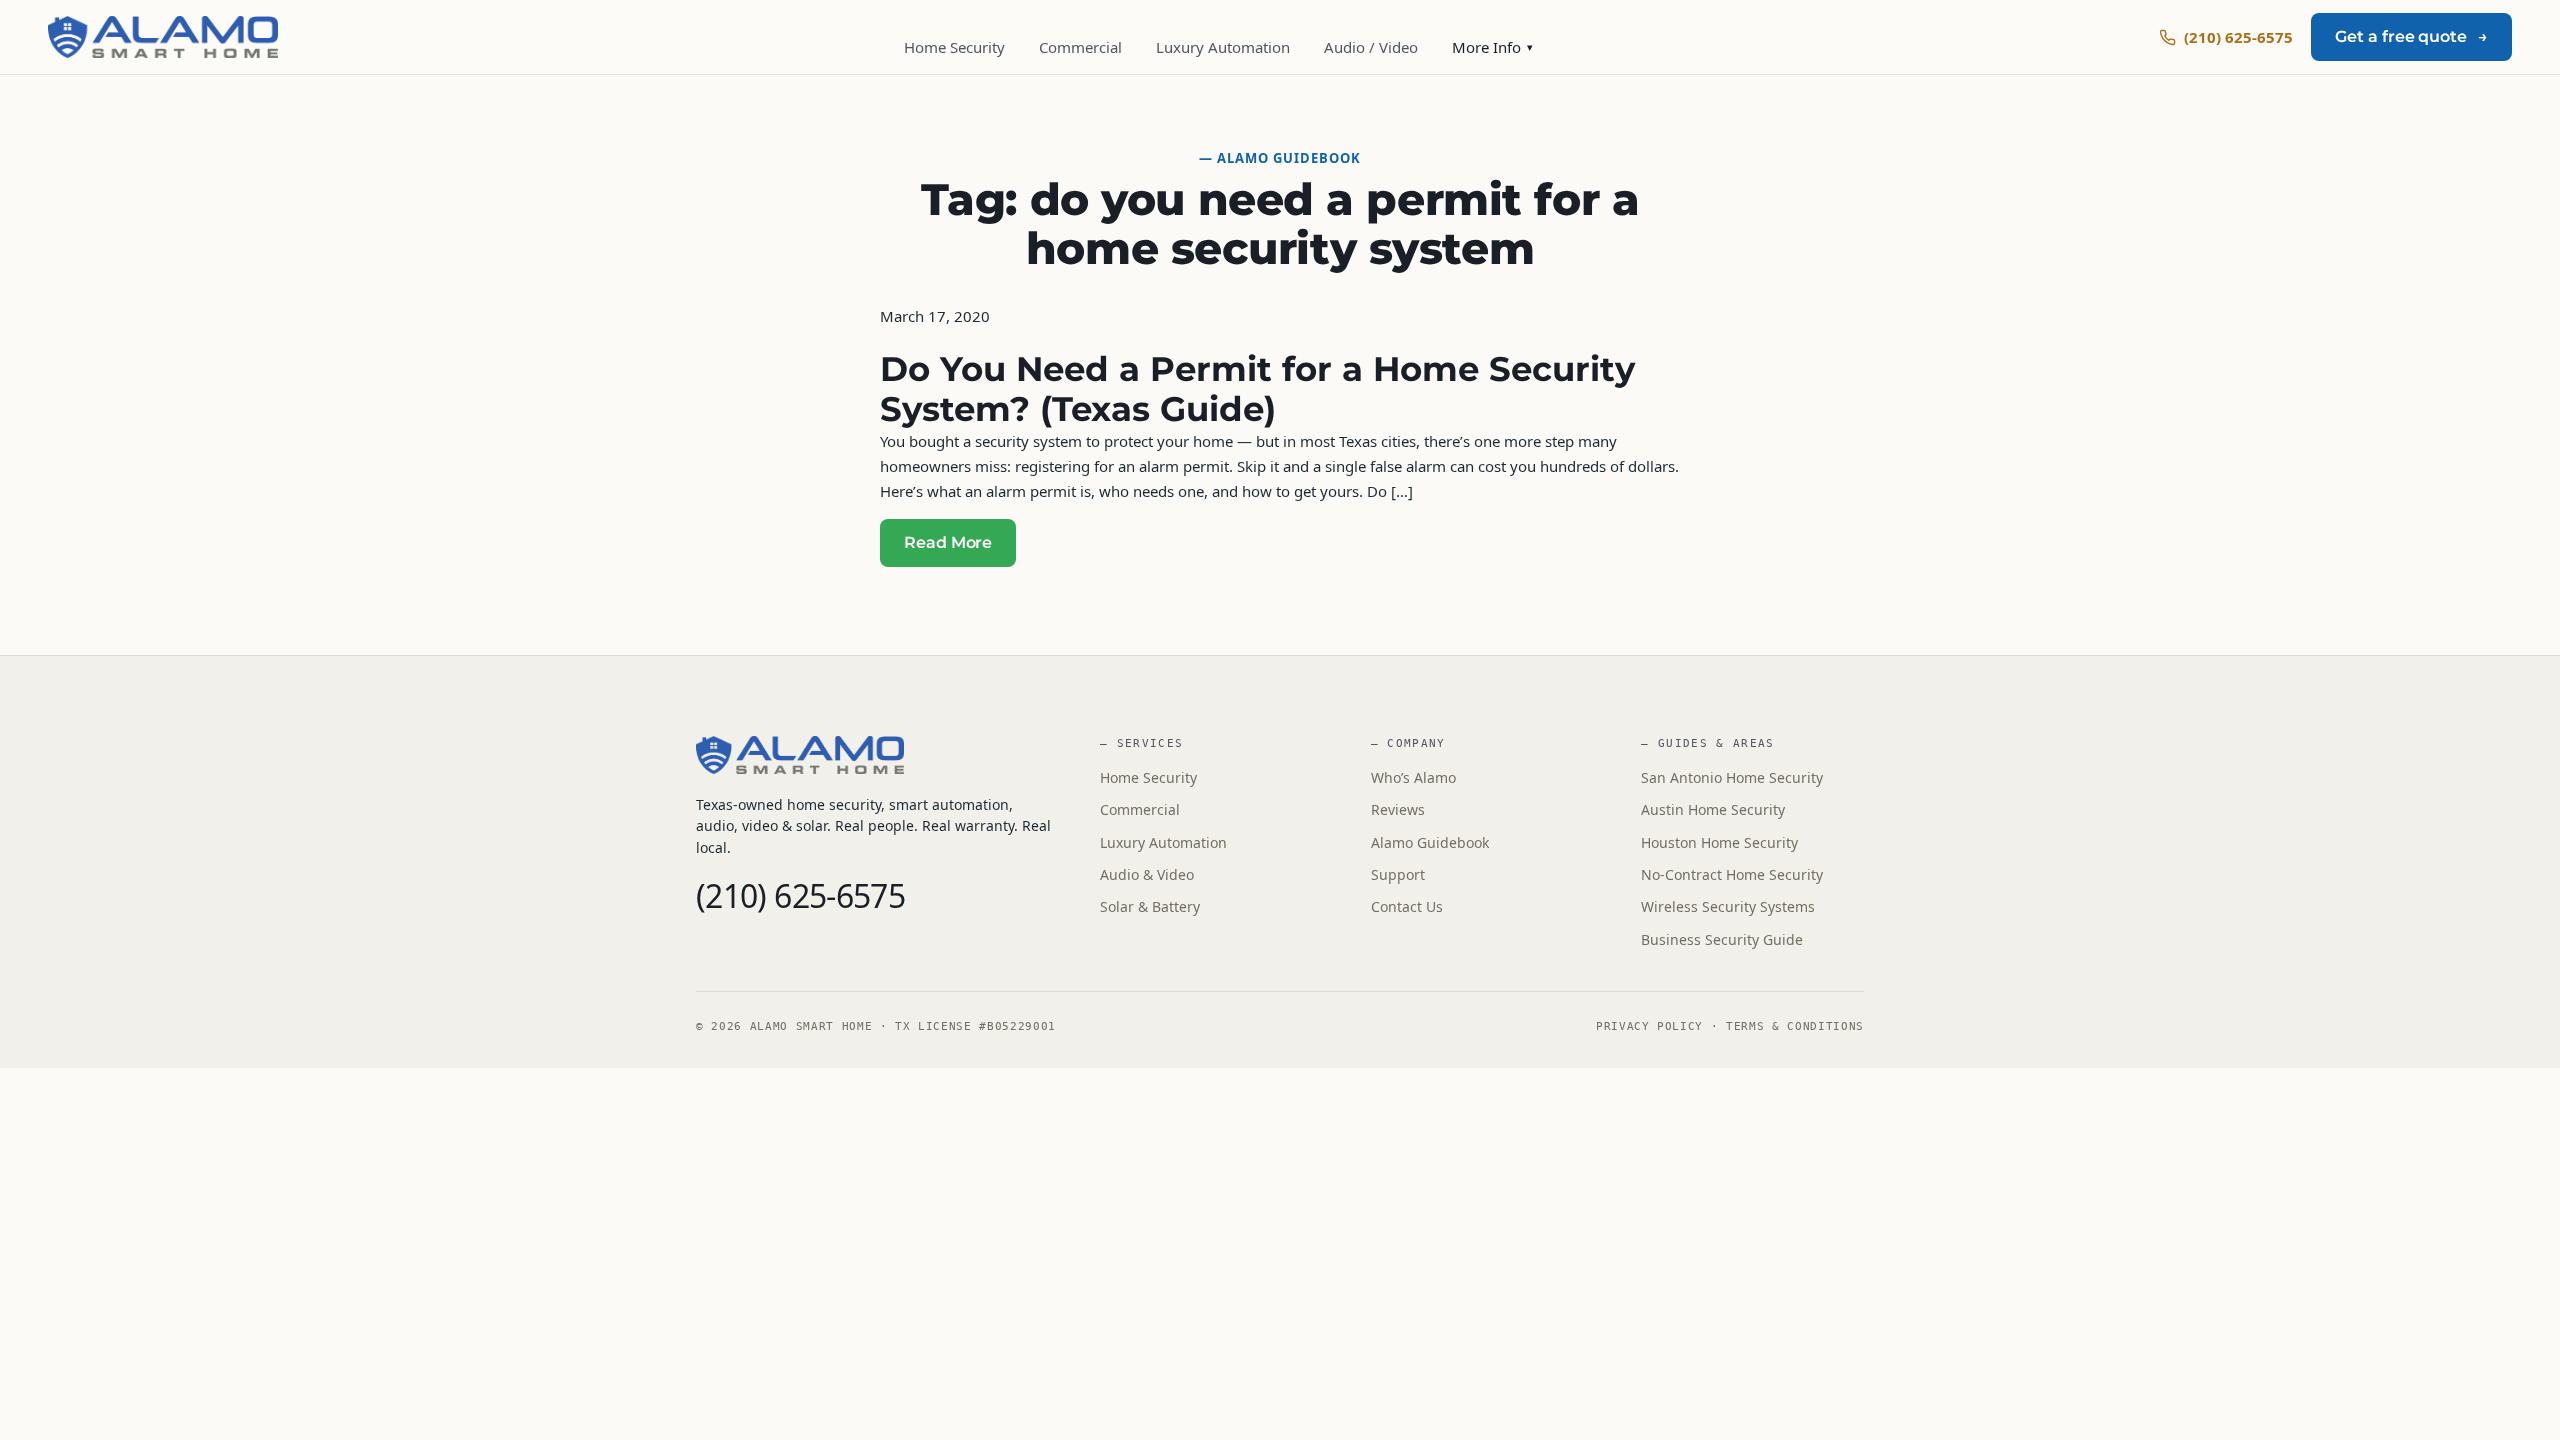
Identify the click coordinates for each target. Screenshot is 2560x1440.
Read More (948, 542)
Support (1398, 874)
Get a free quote (2411, 36)
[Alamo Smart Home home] (163, 37)
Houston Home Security (1719, 842)
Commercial (1080, 47)
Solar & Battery (1150, 906)
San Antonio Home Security (1732, 777)
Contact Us (1407, 906)
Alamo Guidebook (1430, 842)
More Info (1492, 47)
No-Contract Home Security (1732, 874)
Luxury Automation (1223, 47)
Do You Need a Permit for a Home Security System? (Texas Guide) (1257, 389)
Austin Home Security (1713, 809)
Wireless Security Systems (1728, 906)
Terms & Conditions (1795, 1026)
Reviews (1398, 809)
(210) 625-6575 (2238, 37)
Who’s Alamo (1413, 777)
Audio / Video (1371, 47)
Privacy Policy (1649, 1026)
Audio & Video (1147, 874)
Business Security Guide (1722, 939)
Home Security (954, 47)
